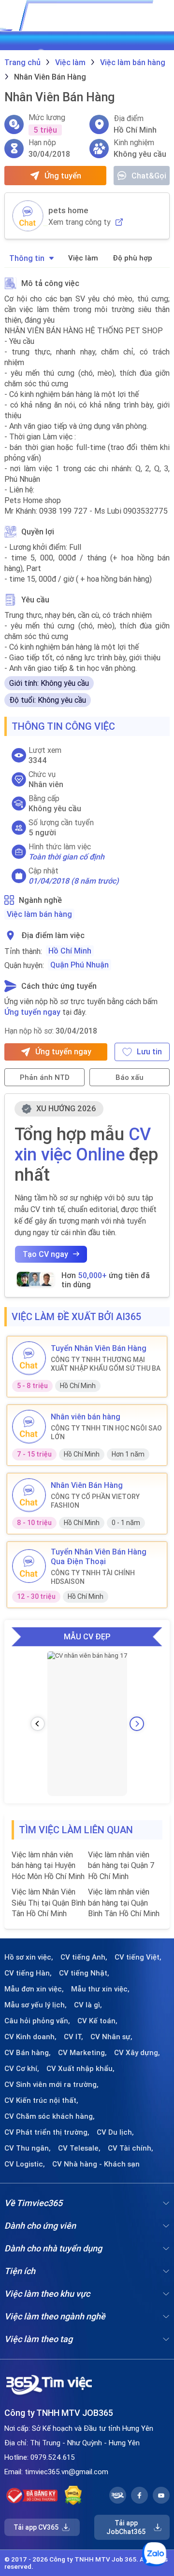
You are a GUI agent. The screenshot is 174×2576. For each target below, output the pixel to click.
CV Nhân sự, (111, 2037)
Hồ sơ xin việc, (29, 1957)
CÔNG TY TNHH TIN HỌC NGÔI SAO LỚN (106, 1432)
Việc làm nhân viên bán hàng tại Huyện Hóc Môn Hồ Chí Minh (48, 1865)
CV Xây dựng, (137, 2053)
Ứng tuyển (63, 176)
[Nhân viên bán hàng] (29, 1427)
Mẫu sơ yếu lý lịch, (36, 2005)
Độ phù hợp (132, 258)
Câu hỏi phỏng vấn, (37, 2021)
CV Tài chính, (130, 2148)
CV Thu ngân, (28, 2148)
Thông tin (27, 258)
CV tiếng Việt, (138, 1957)
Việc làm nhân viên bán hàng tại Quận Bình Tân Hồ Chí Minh (124, 1902)
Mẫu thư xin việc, (100, 1989)
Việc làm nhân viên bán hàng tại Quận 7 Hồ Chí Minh (121, 1865)
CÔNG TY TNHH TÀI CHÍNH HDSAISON (93, 1577)
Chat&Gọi (149, 176)
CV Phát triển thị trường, (47, 2132)
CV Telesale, (79, 2148)
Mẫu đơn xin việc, (34, 1989)
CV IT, (73, 2037)
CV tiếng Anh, (84, 1957)
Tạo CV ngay (45, 1254)
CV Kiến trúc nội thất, (41, 2100)
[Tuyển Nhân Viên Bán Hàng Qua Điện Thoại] (29, 1566)
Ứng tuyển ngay (32, 1012)
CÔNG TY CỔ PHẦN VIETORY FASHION (95, 1501)
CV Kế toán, (97, 2021)
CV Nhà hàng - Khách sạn (96, 2164)
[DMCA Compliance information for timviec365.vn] (73, 2495)
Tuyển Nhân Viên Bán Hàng (99, 1348)
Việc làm (83, 258)
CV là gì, (88, 2005)
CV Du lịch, (115, 2132)
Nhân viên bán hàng (86, 1417)
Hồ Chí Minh (70, 951)
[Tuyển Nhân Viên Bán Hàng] (29, 1358)
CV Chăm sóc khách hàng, (50, 2116)
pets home (68, 210)
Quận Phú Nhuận (80, 965)
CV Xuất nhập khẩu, (80, 2069)
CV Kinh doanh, (30, 2037)
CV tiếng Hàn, (28, 1973)
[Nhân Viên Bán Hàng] (29, 1495)
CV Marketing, (82, 2053)
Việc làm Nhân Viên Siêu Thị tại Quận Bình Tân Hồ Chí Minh (49, 1902)
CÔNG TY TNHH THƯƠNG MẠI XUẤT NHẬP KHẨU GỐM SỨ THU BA (106, 1364)
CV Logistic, (25, 2164)
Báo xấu (130, 1077)
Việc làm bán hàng (39, 914)
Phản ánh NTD (45, 1077)
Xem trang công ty (80, 222)
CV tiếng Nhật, (84, 1973)
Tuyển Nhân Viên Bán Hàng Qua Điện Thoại (99, 1556)
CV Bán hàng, (28, 2053)
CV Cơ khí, (22, 2069)
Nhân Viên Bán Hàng (87, 1485)
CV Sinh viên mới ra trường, (51, 2085)
